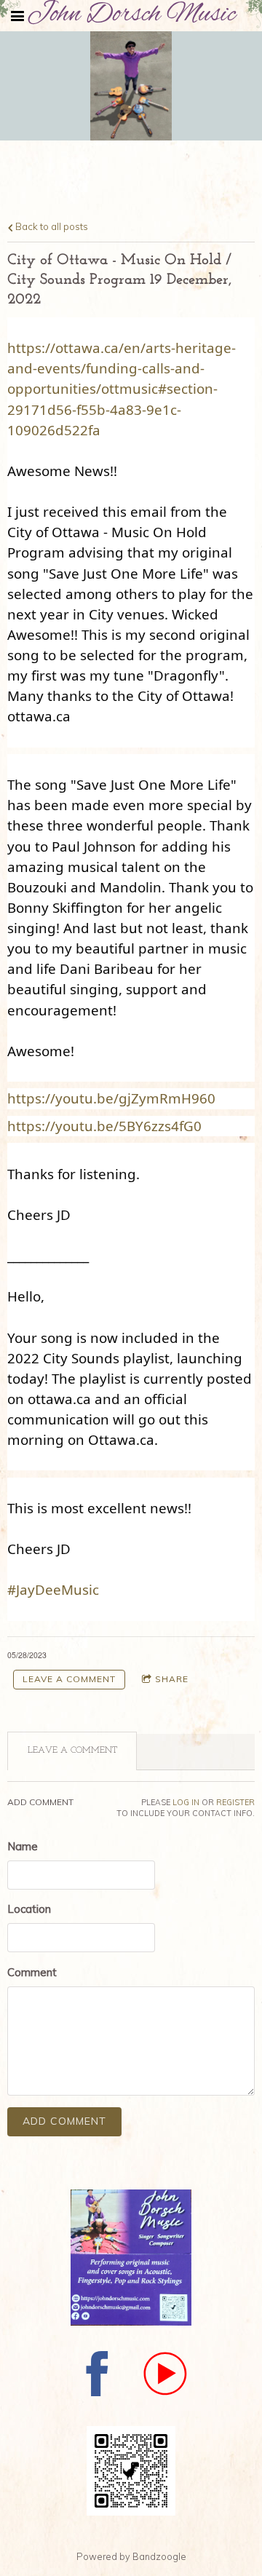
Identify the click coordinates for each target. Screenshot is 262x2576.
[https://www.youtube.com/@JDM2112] (165, 2376)
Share (172, 1679)
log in (186, 1802)
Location (29, 1909)
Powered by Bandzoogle (131, 2556)
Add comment (64, 2121)
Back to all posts (51, 226)
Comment (32, 1972)
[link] (111, 1098)
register (235, 1802)
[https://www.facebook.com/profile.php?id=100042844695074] (98, 2376)
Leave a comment (69, 1679)
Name (23, 1846)
